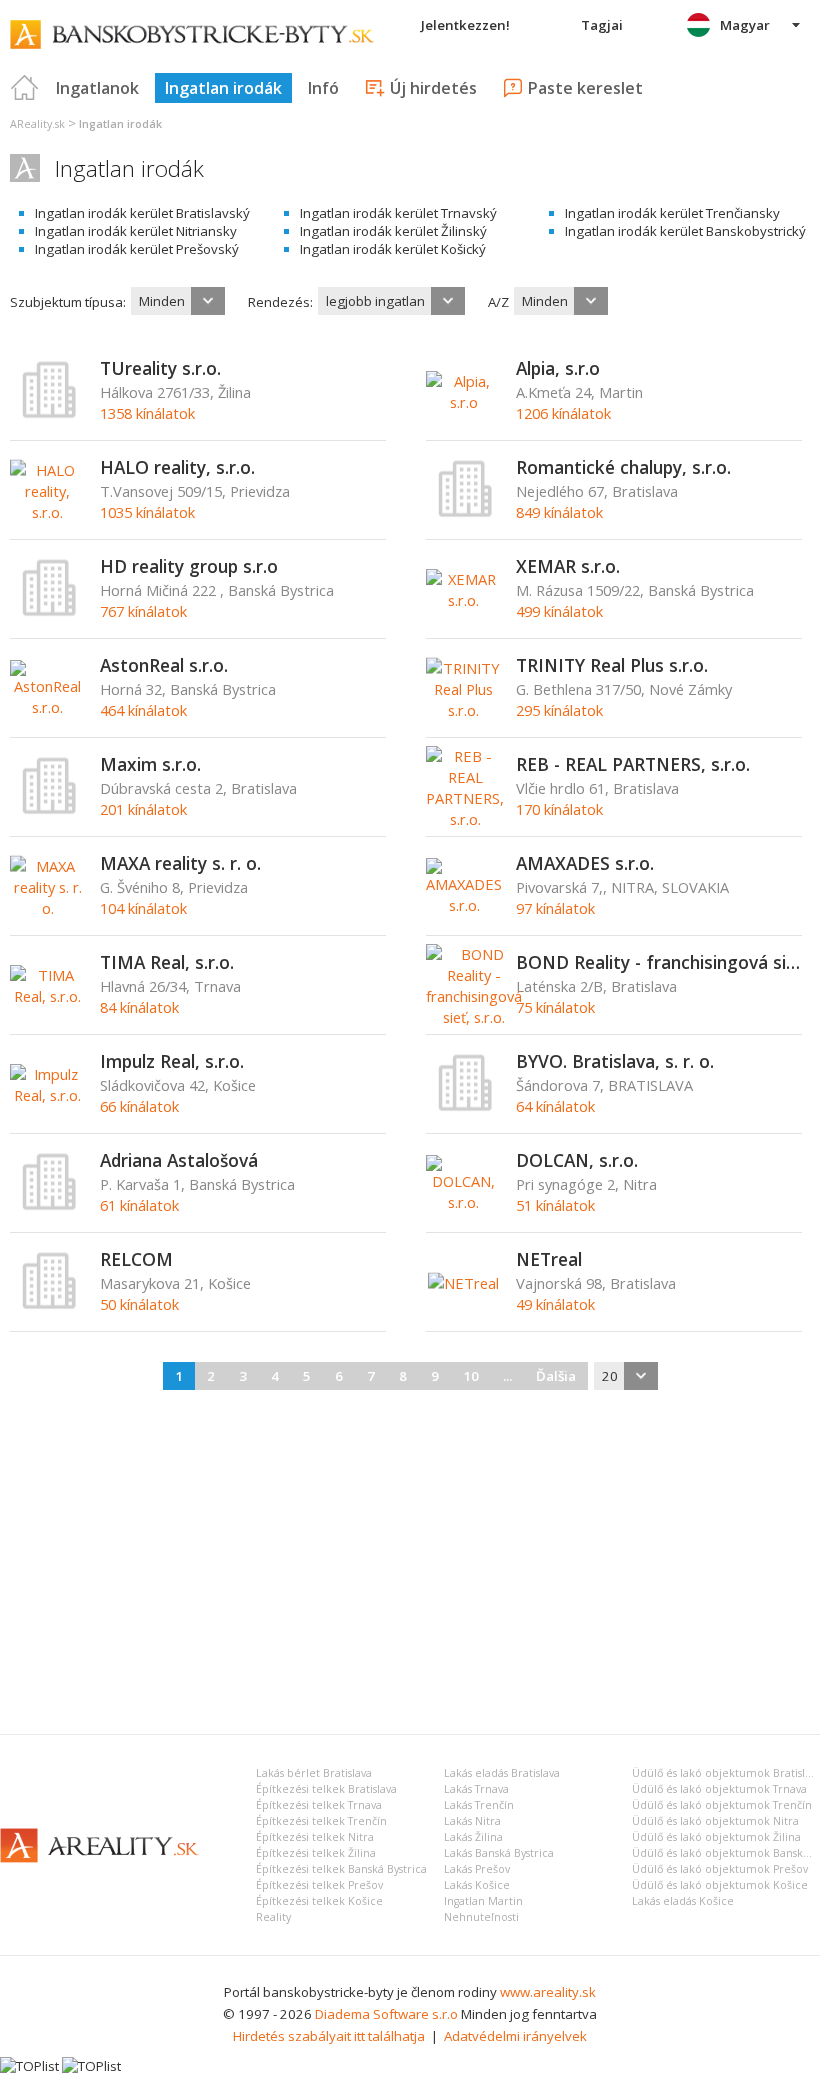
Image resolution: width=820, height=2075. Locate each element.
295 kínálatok (559, 710)
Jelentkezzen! (465, 25)
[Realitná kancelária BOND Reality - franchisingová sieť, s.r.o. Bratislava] (474, 1017)
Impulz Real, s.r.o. (172, 1061)
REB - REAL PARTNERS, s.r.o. (633, 764)
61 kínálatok (139, 1205)
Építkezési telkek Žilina (316, 1853)
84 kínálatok (139, 1007)
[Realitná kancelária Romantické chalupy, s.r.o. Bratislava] (466, 513)
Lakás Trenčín (479, 1805)
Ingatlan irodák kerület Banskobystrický (685, 231)
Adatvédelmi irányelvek (515, 2036)
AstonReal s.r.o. (164, 665)
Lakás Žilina (473, 1837)
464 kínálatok (143, 710)
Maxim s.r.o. (150, 764)
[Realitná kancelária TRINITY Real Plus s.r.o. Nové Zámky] (463, 710)
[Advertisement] (410, 1559)
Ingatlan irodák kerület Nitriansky (136, 231)
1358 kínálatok (147, 413)
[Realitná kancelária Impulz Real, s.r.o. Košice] (47, 1095)
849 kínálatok (559, 512)
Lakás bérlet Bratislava (314, 1773)
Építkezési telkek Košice (319, 1901)
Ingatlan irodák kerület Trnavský (398, 213)
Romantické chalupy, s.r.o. (623, 467)
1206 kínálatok (563, 413)
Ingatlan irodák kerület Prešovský (137, 249)
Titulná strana (25, 88)
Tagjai (602, 25)
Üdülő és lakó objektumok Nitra (715, 1821)
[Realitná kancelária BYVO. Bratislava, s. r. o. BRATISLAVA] (466, 1107)
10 (471, 1376)
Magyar (745, 25)
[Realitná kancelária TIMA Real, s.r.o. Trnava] (47, 996)
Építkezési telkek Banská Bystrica (341, 1869)
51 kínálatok (555, 1205)
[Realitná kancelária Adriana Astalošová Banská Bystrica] (50, 1206)
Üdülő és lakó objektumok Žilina (716, 1837)
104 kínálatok (143, 908)
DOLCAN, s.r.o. (577, 1160)
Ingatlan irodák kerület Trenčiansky (672, 213)
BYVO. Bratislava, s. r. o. (615, 1061)
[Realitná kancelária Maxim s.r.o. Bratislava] (50, 810)
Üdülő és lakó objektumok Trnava (719, 1789)
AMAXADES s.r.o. (585, 863)
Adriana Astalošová (179, 1160)
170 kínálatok (559, 809)
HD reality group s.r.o (189, 566)
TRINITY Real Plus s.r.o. (612, 665)
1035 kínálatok (147, 512)
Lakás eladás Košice (683, 1901)
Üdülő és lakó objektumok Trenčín (722, 1805)
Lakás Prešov (477, 1869)
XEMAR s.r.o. (568, 566)
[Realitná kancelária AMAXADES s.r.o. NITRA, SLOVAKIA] (464, 905)
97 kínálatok (555, 908)
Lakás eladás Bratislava (502, 1773)
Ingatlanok (97, 88)
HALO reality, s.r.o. (177, 467)
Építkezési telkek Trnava (319, 1805)
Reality (273, 1917)
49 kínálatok (555, 1304)
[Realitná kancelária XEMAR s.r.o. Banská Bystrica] (463, 600)
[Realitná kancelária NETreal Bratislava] (463, 1283)
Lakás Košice (477, 1885)
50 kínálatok (139, 1304)
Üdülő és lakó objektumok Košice (720, 1885)
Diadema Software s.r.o (386, 2014)
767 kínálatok (143, 611)
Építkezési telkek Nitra (315, 1837)
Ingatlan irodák (223, 88)
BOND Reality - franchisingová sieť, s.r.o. (659, 962)
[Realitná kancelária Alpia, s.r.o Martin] (463, 402)
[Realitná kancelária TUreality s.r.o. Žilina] (50, 414)
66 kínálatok (139, 1106)
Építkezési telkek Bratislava (326, 1789)
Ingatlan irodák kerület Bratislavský (142, 213)
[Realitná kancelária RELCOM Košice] (50, 1305)
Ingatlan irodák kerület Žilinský (393, 231)
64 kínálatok (555, 1106)
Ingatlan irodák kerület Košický (393, 249)
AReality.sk (37, 124)
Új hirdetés (433, 88)
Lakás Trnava (476, 1789)
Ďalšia (556, 1376)
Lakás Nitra (472, 1821)
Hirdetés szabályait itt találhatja (329, 2036)
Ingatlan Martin (483, 1901)
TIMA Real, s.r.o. (167, 962)
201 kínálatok (143, 809)
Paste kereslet (585, 88)
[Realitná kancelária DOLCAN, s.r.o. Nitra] (463, 1202)
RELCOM (136, 1259)
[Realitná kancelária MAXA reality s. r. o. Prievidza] (47, 908)
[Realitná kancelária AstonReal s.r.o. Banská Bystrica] (47, 707)
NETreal (549, 1259)
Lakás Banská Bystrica (499, 1853)
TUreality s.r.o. (160, 368)
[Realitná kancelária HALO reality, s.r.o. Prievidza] (47, 512)
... (507, 1376)
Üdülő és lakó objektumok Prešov (720, 1869)
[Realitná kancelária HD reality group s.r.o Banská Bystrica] (50, 612)
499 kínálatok (559, 611)
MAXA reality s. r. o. (180, 863)
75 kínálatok (555, 1007)
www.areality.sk (548, 1992)
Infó (323, 88)
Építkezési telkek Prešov (319, 1885)
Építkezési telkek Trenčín (321, 1821)
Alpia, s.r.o (558, 368)
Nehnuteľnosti (481, 1917)
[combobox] (178, 301)
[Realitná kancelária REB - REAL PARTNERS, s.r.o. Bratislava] (465, 819)
